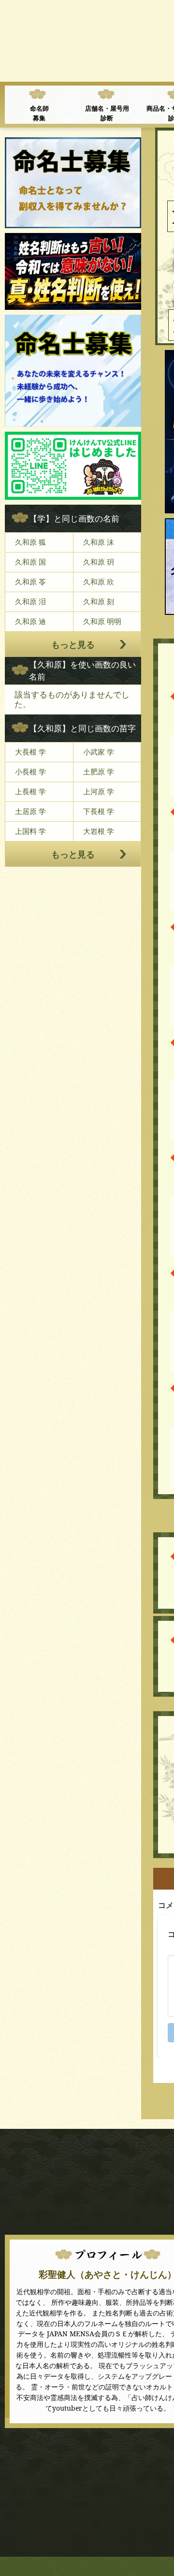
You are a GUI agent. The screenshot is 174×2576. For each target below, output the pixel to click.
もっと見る (73, 644)
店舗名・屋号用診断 (107, 113)
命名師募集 (39, 113)
